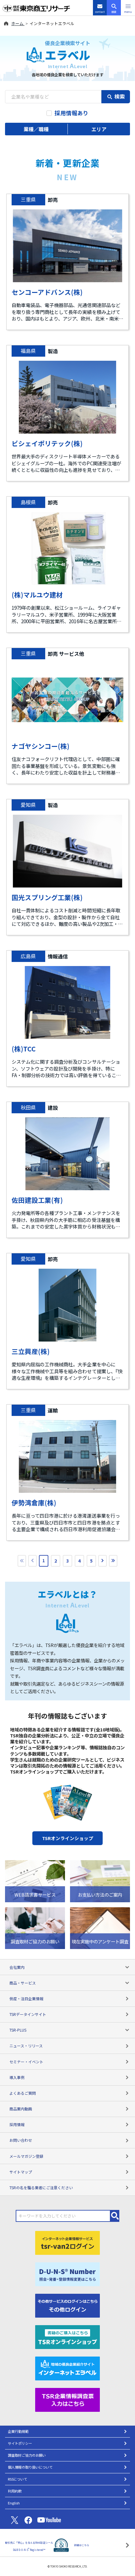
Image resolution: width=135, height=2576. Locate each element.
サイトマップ (21, 2172)
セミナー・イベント (26, 2062)
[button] (128, 8)
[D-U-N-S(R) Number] (67, 2273)
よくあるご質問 (23, 2093)
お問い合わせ (21, 2140)
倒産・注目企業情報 (26, 1998)
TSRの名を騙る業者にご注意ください (41, 2187)
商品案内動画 (21, 2109)
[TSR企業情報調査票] (67, 2399)
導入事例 (17, 2077)
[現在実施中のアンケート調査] (100, 1927)
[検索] (115, 2216)
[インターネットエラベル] (67, 2368)
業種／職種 (36, 129)
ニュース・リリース (26, 2046)
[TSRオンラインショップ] (67, 2336)
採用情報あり (72, 113)
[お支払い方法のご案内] (100, 1880)
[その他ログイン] (67, 2305)
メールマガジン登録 (26, 2156)
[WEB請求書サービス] (35, 1880)
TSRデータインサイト (28, 2014)
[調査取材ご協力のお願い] (35, 1927)
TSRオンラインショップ (68, 1838)
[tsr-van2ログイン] (67, 2242)
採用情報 (17, 2124)
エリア (99, 129)
